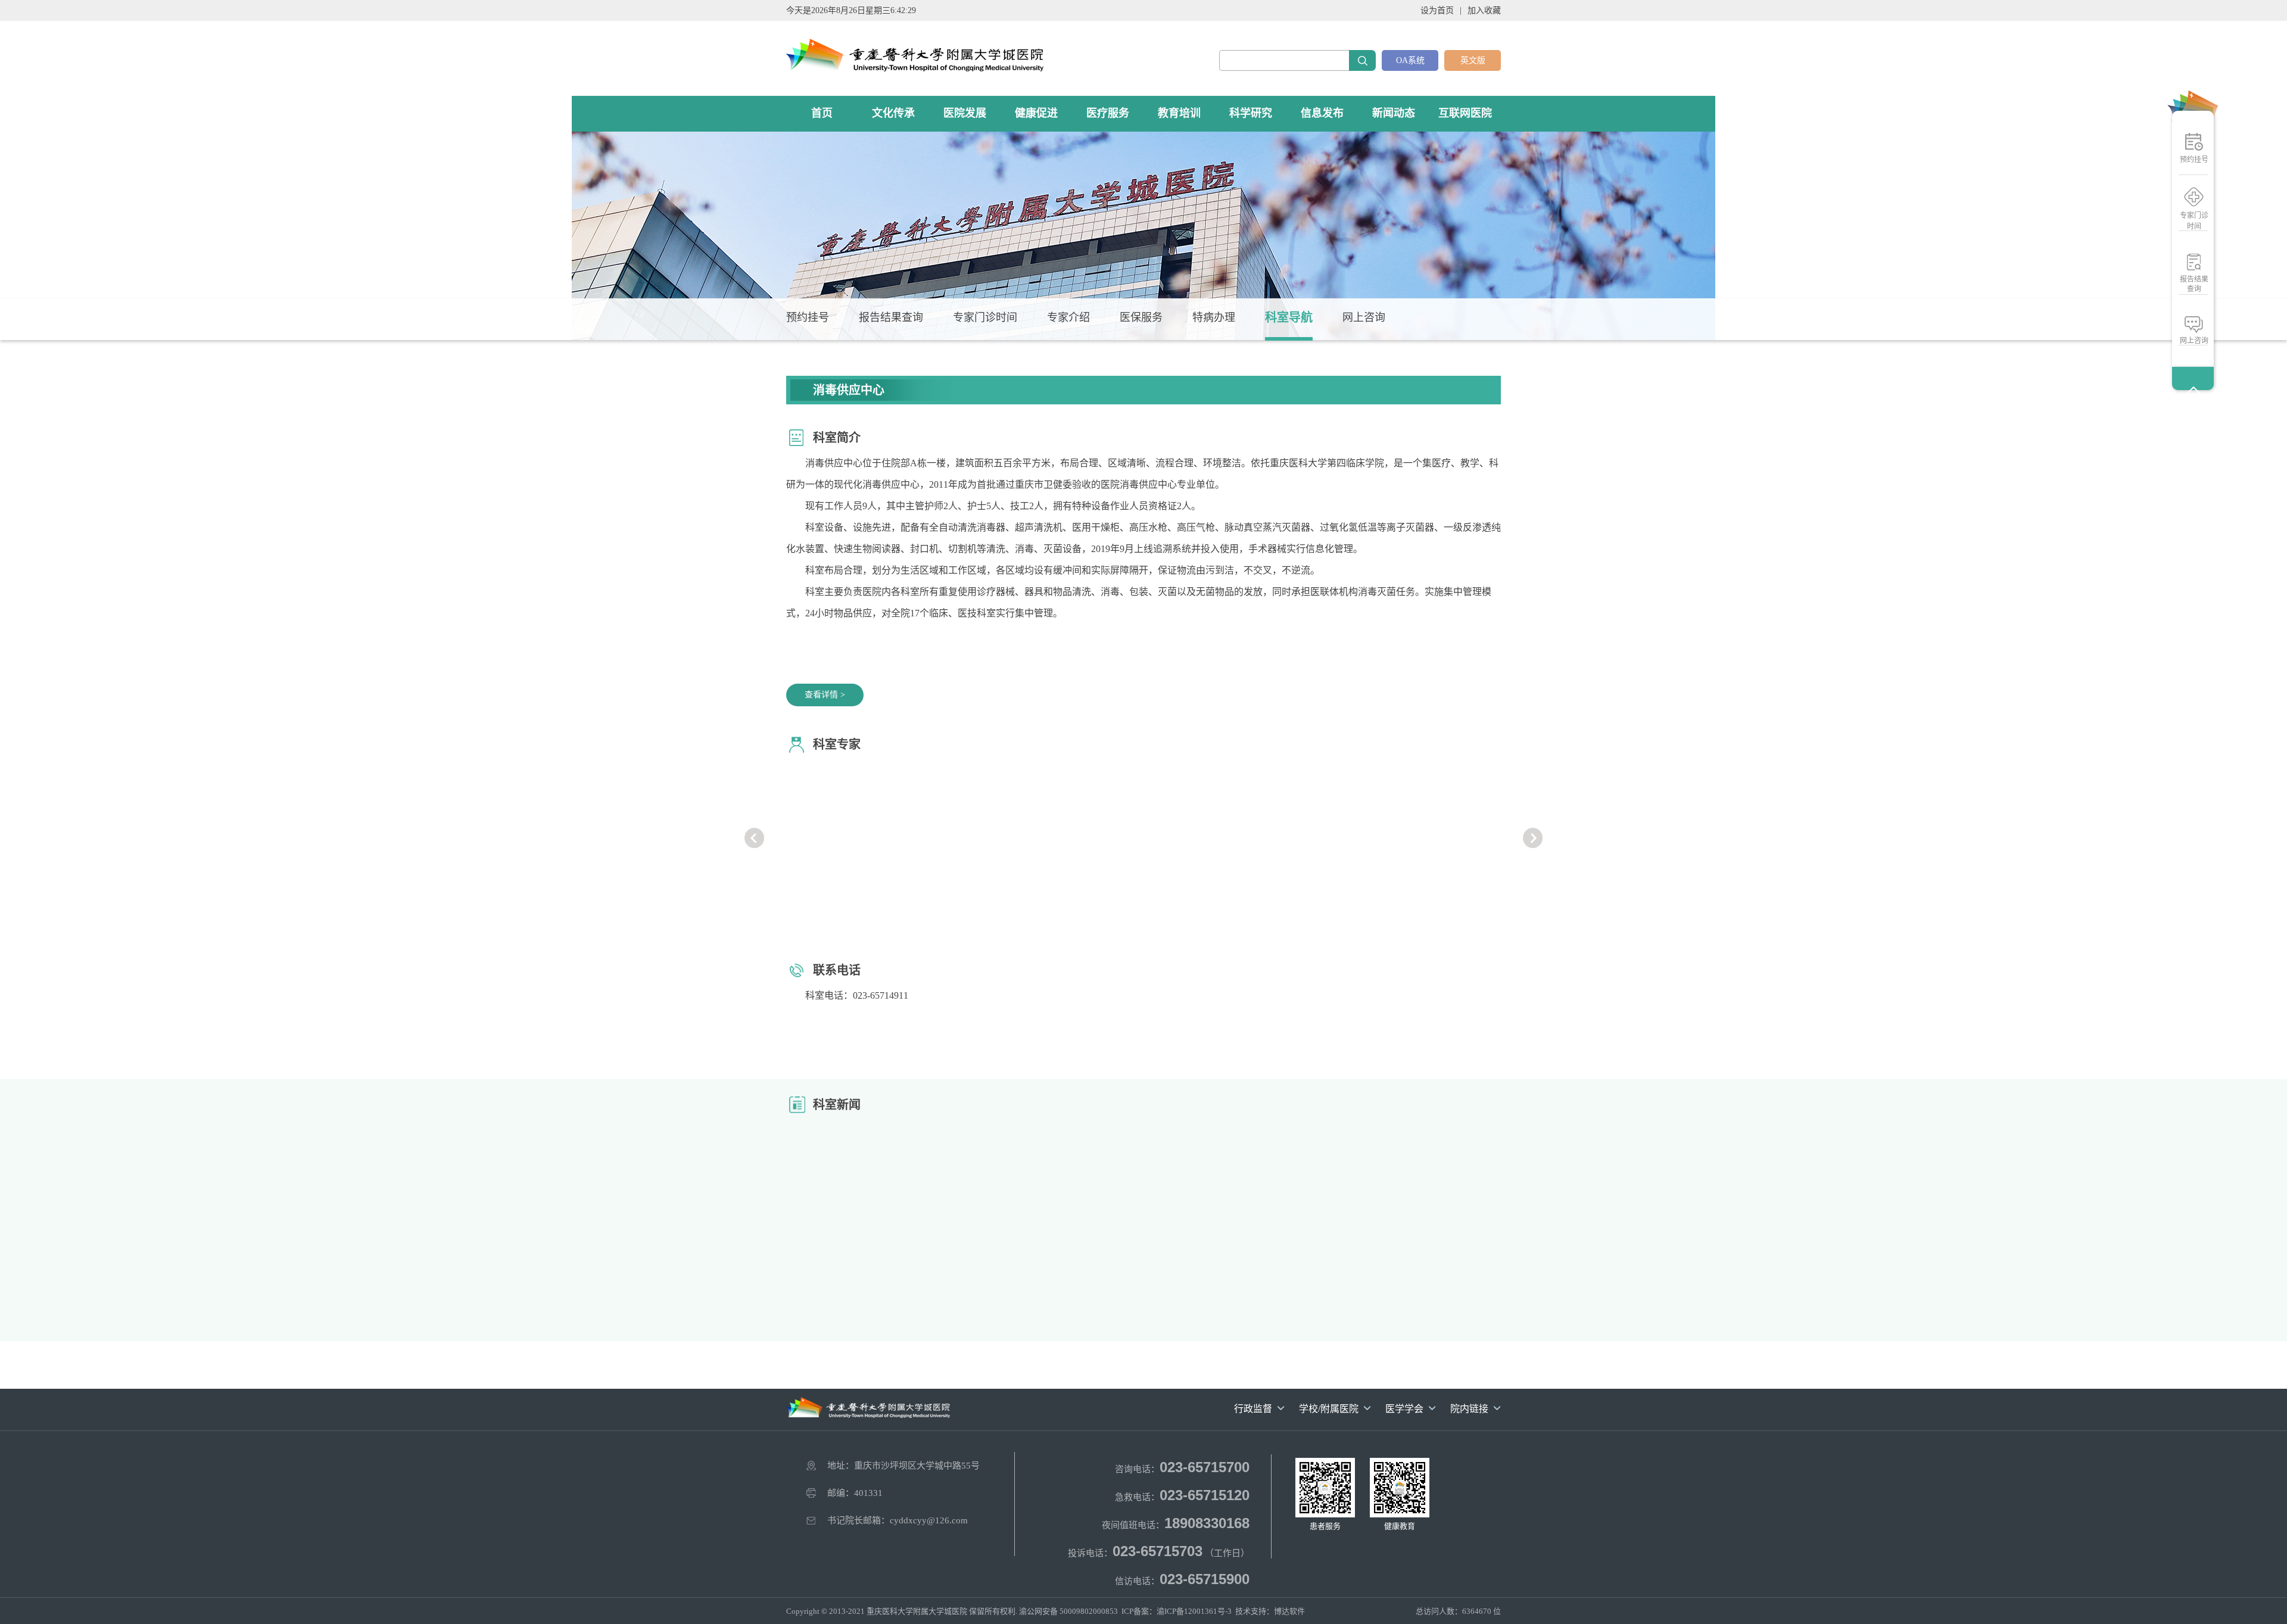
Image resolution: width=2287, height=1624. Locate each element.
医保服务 (1141, 317)
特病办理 (1214, 317)
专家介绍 (1068, 317)
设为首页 (1437, 10)
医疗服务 (1108, 113)
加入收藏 (1484, 10)
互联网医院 (1465, 113)
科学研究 (1251, 113)
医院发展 (965, 113)
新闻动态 (1394, 113)
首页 (822, 113)
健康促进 (1036, 113)
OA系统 (1410, 60)
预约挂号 (2194, 160)
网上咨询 (2194, 341)
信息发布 (1322, 113)
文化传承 (893, 113)
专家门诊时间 (2194, 221)
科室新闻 (837, 1105)
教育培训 (1179, 113)
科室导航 (1289, 317)
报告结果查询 (2194, 284)
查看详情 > (825, 695)
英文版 (1473, 60)
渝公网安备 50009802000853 (1068, 1611)
